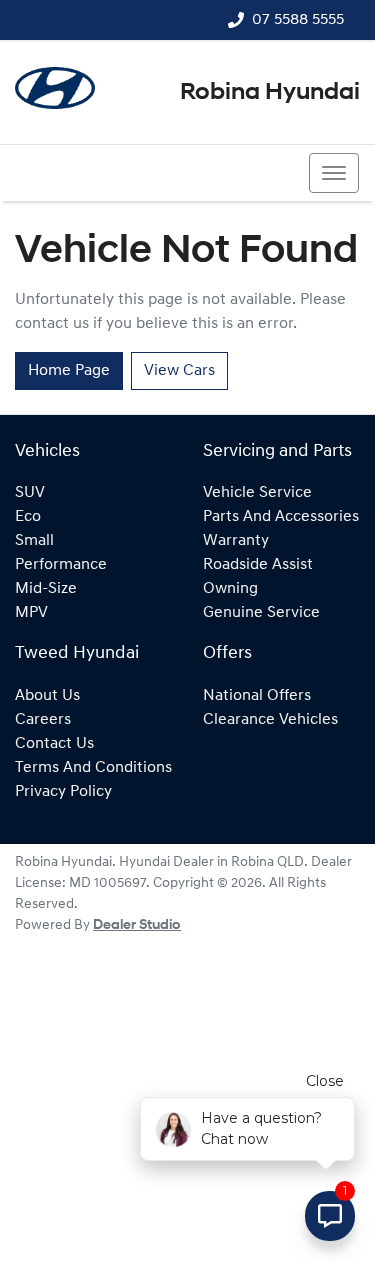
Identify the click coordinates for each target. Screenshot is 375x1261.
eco (28, 517)
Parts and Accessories (281, 517)
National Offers (257, 696)
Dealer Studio (137, 925)
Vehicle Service (257, 493)
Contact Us (54, 744)
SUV (30, 493)
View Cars (179, 371)
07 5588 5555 (298, 20)
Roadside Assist (258, 565)
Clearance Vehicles (270, 720)
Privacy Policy (63, 792)
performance (61, 565)
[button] (334, 173)
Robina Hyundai (270, 93)
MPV (31, 613)
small (34, 541)
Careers (43, 720)
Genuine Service (261, 613)
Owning (230, 589)
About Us (47, 696)
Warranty (236, 541)
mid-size (46, 589)
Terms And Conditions (93, 768)
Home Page (69, 371)
